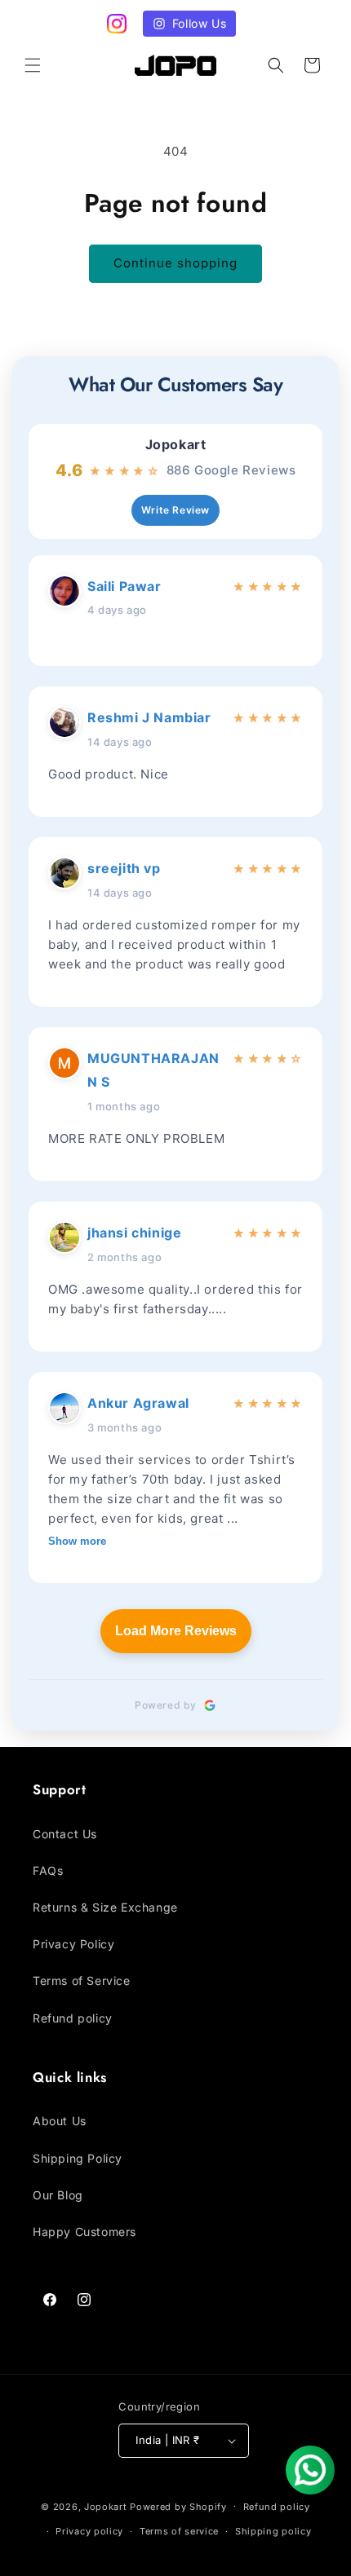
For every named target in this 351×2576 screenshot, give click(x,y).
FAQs (48, 1870)
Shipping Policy (78, 2158)
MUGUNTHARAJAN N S (153, 1070)
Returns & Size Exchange (105, 1907)
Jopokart (176, 445)
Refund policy (73, 2018)
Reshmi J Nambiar (149, 717)
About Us (60, 2121)
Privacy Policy (73, 1944)
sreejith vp (124, 868)
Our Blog (58, 2195)
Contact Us (65, 1834)
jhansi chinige (134, 1233)
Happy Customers (84, 2232)
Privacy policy (89, 2531)
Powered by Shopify (178, 2506)
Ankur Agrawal (138, 1403)
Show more (77, 1541)
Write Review (175, 510)
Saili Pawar (124, 586)
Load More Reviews (176, 1631)
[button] (33, 65)
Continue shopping (175, 263)
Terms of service (179, 2531)
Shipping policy (273, 2531)
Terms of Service (82, 1981)
